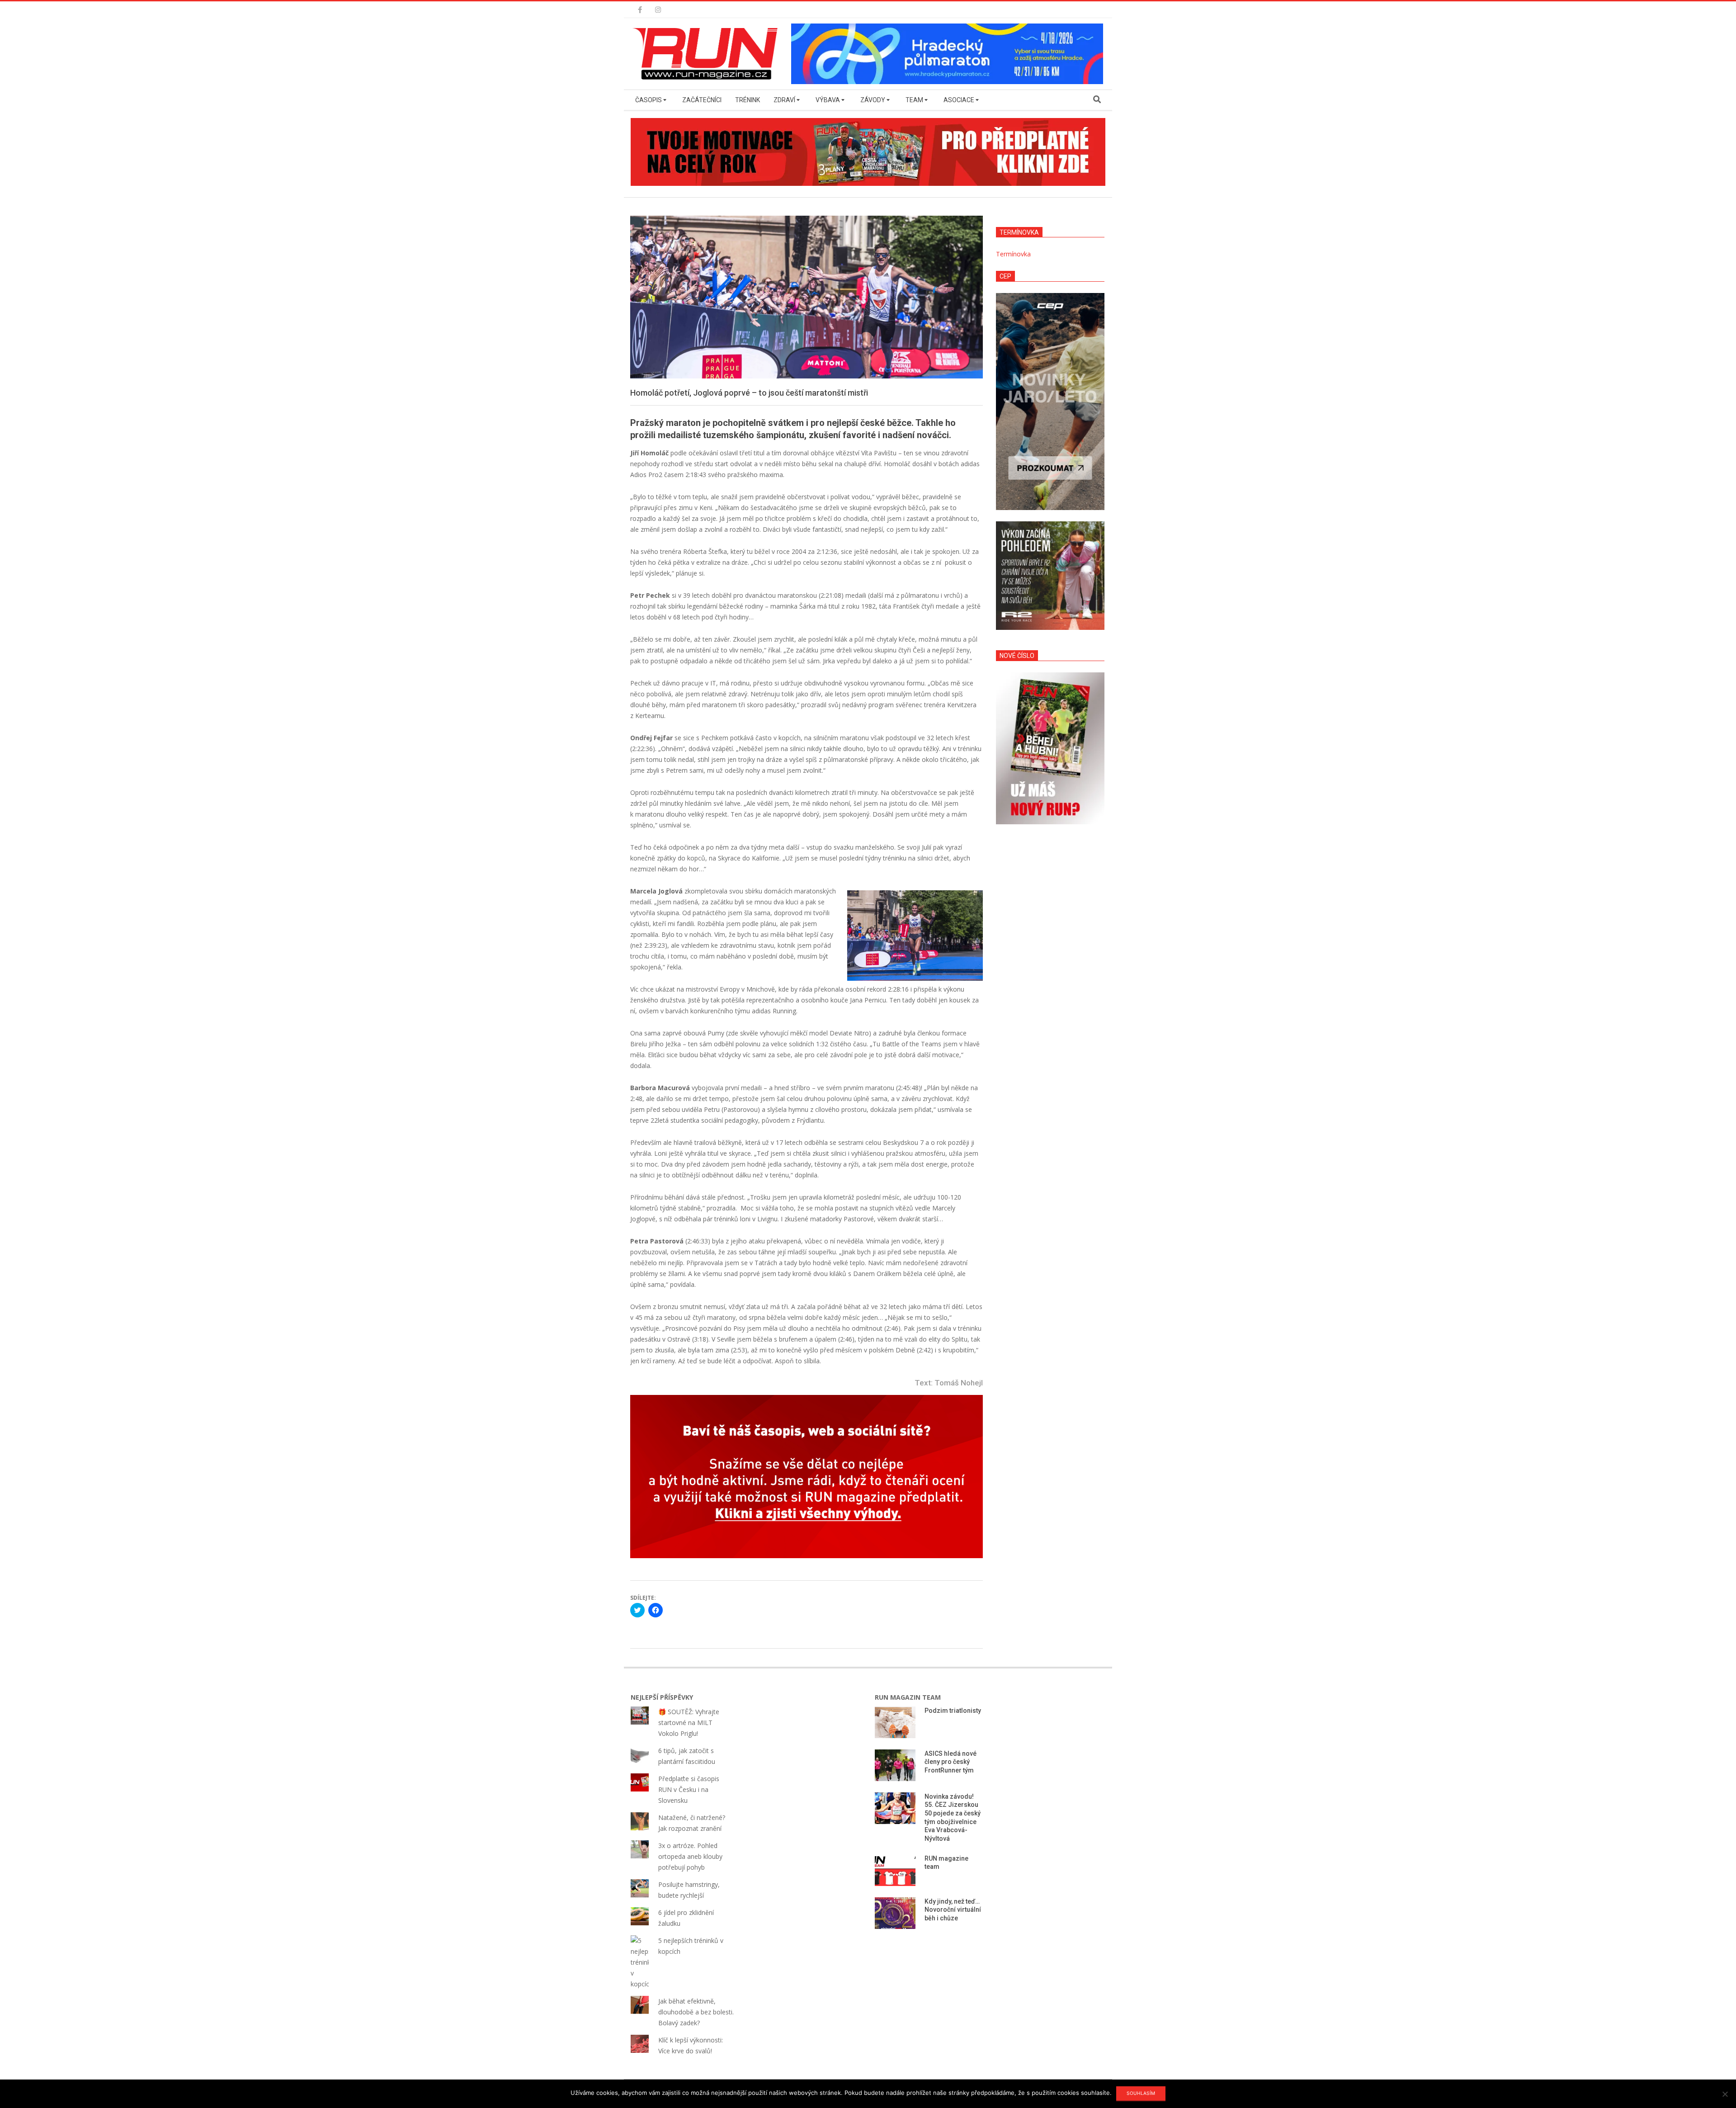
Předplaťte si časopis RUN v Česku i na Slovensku (689, 1789)
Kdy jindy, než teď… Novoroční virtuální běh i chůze (953, 1910)
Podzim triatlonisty (953, 1711)
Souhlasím (1141, 2093)
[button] (708, 54)
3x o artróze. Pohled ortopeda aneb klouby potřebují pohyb (690, 1856)
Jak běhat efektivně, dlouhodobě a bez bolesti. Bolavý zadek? (696, 2012)
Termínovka (1013, 254)
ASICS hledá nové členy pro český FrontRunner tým (951, 1762)
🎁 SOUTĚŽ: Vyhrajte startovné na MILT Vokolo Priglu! (689, 1723)
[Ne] (1725, 2094)
